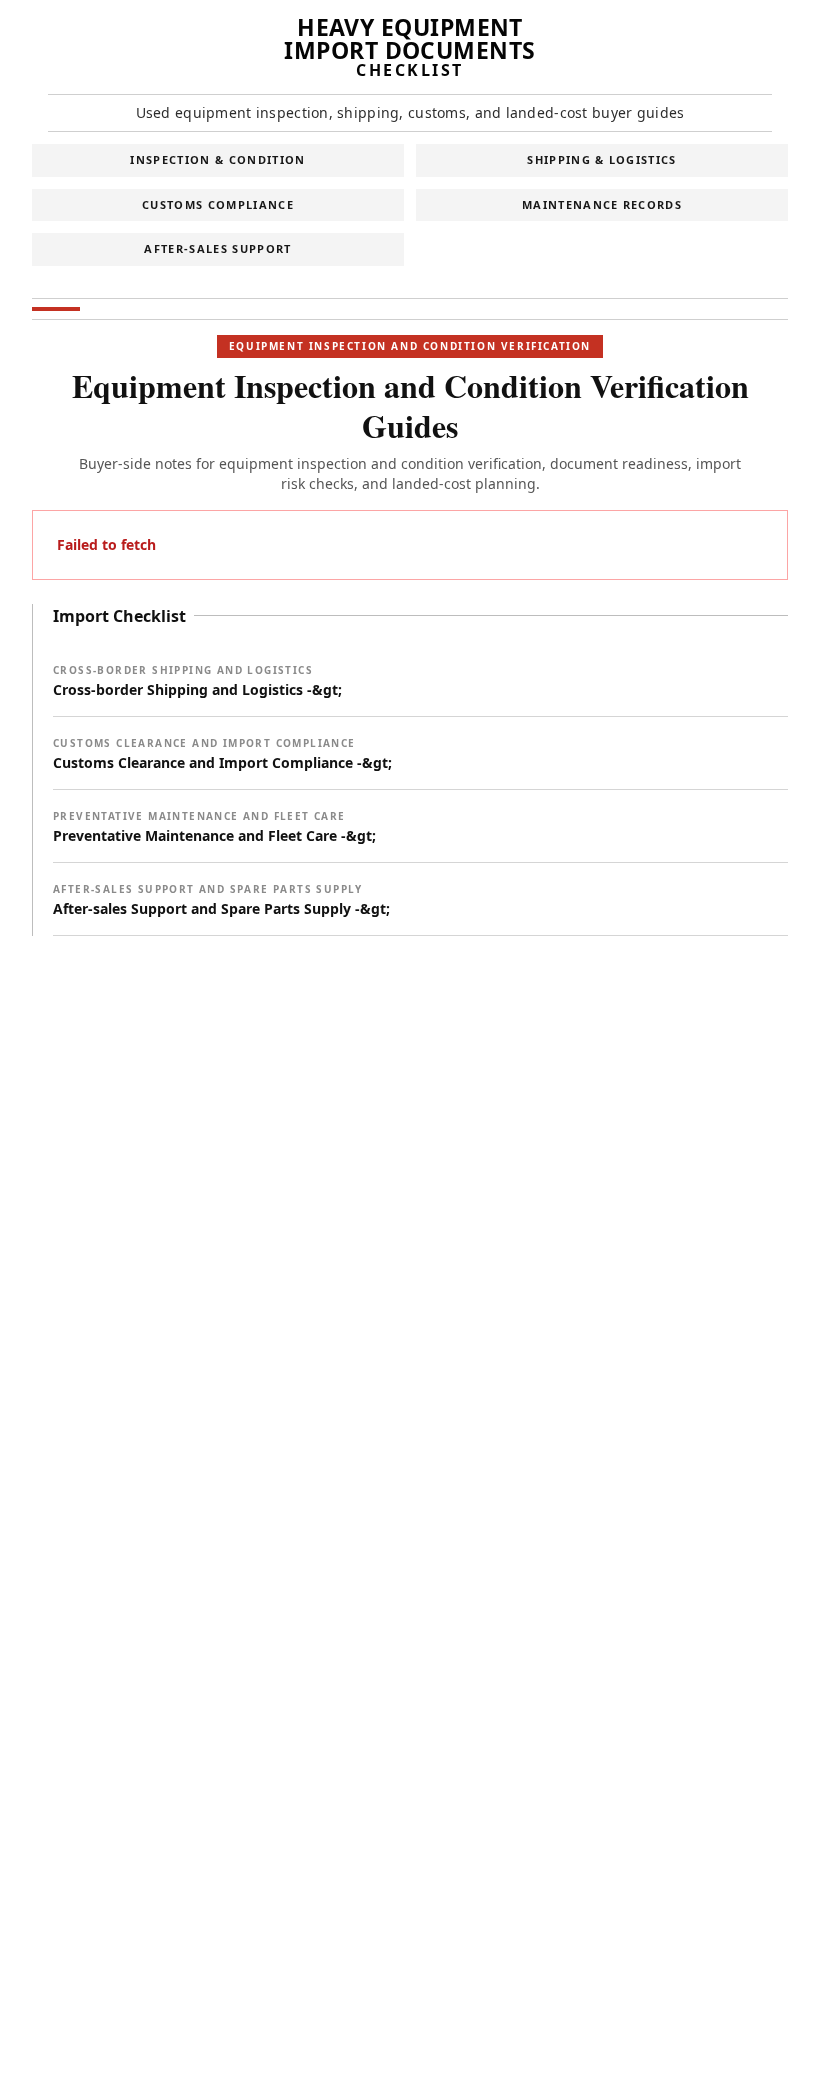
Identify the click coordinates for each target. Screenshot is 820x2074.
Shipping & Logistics (601, 159)
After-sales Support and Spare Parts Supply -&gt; (221, 900)
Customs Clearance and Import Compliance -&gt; (222, 754)
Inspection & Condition (217, 159)
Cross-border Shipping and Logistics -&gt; (197, 681)
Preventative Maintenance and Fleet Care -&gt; (214, 827)
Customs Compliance (218, 204)
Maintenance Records (602, 204)
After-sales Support (217, 248)
